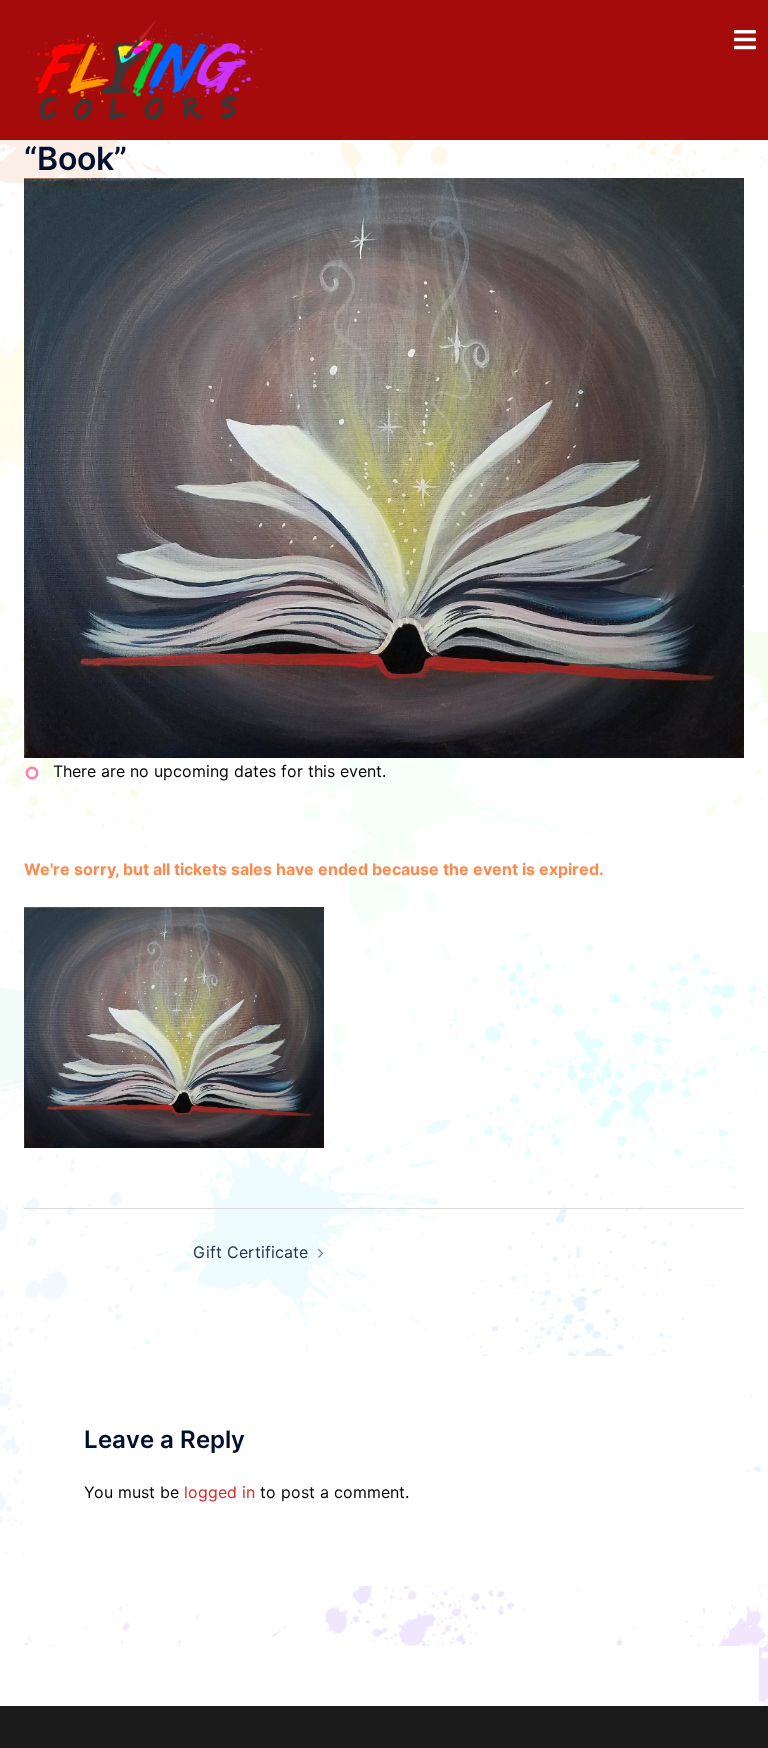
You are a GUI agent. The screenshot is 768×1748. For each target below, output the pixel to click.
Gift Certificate (250, 1252)
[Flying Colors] (145, 68)
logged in (219, 1492)
